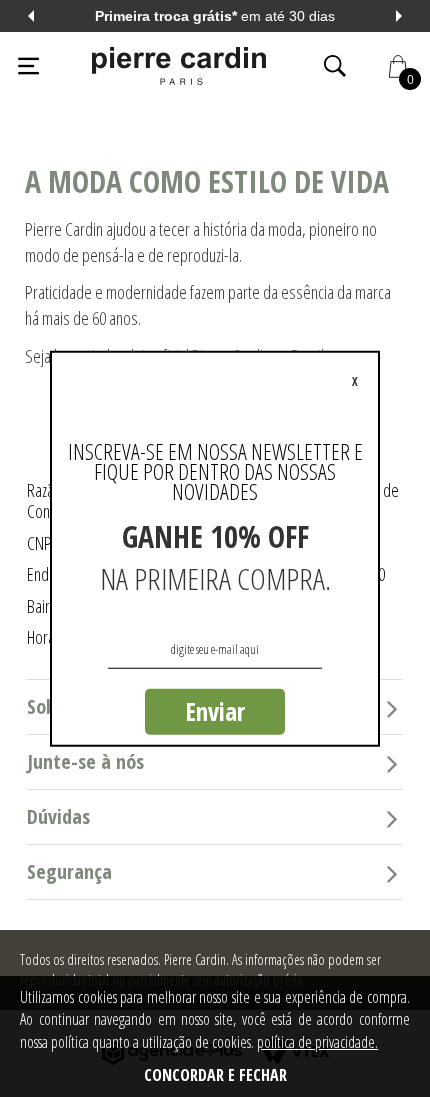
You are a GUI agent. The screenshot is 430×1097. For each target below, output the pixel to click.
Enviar (215, 711)
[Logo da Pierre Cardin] (179, 66)
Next (399, 16)
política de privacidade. (317, 1042)
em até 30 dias (215, 16)
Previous (31, 16)
